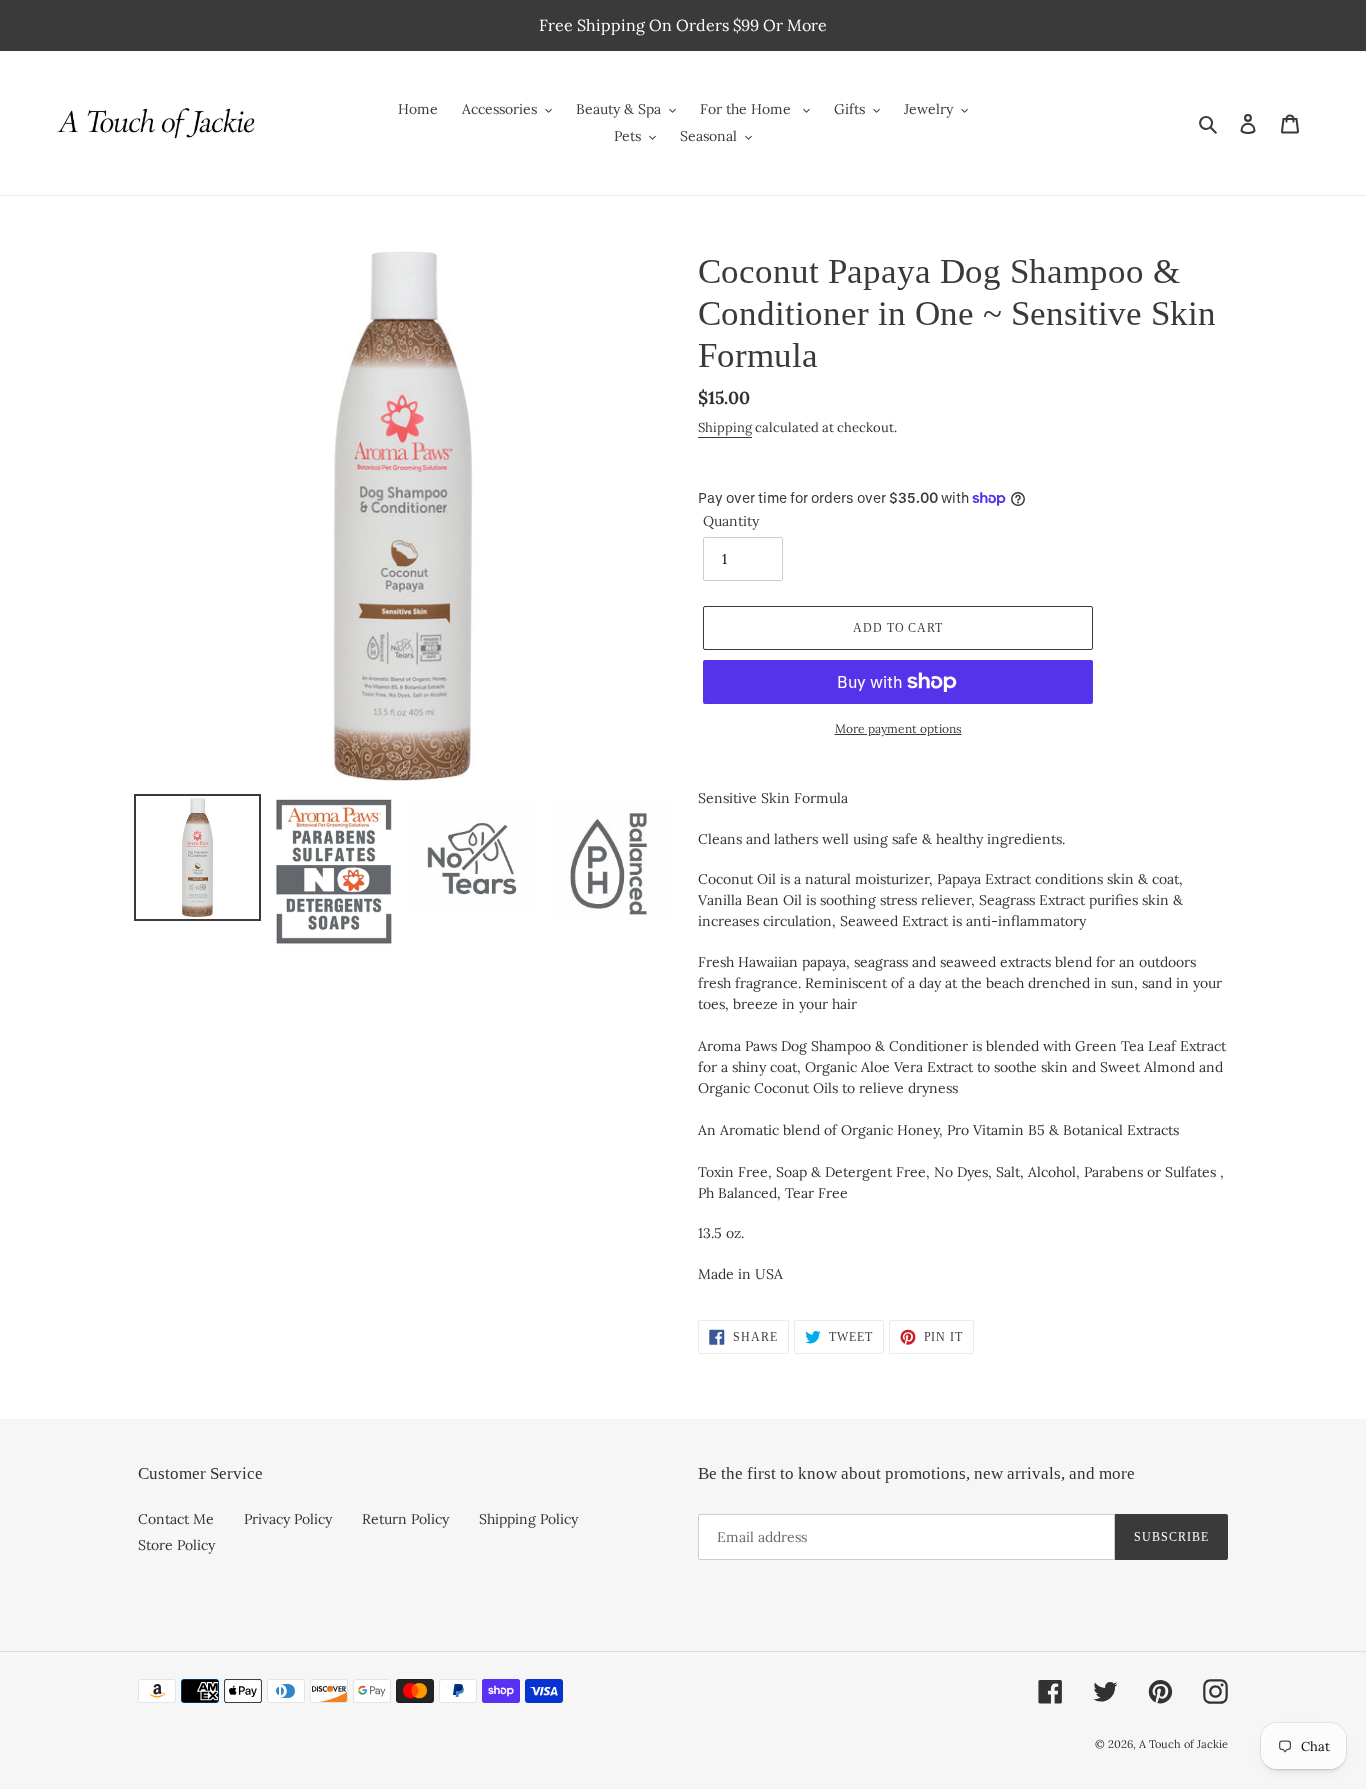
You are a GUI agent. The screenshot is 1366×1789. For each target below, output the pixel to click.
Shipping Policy (528, 1519)
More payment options (898, 728)
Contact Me (176, 1519)
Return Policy (405, 1519)
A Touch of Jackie (1183, 1744)
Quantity (731, 521)
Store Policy (176, 1545)
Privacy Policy (288, 1519)
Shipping (725, 427)
